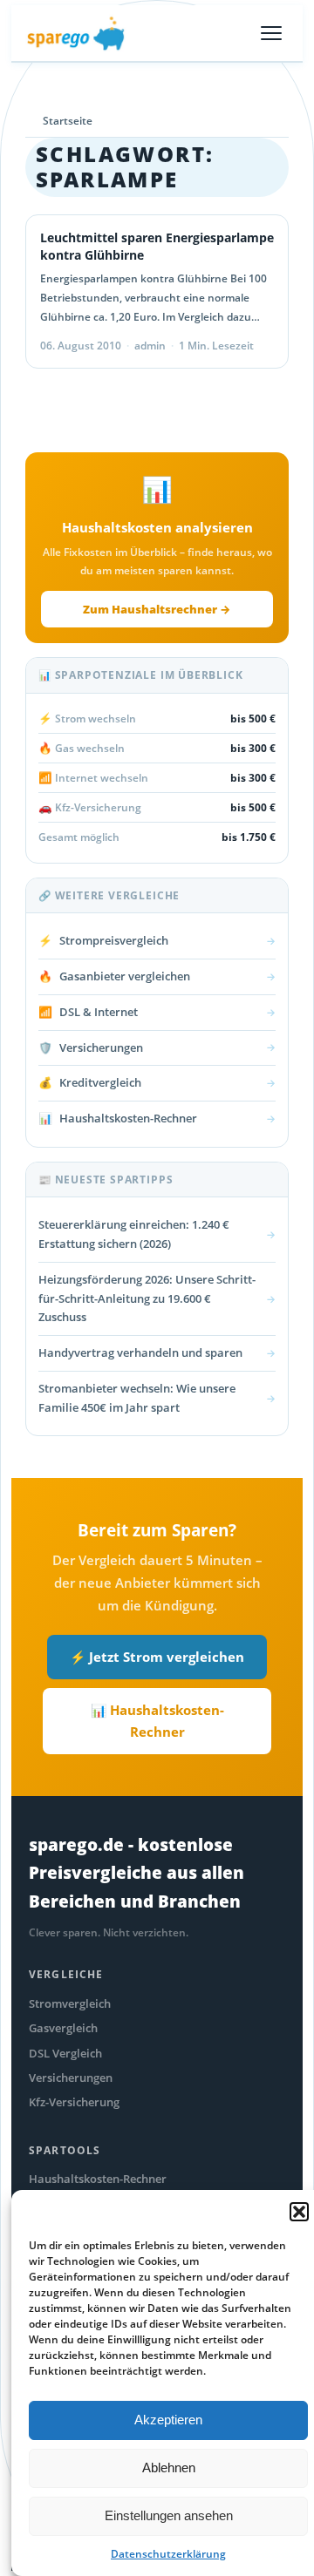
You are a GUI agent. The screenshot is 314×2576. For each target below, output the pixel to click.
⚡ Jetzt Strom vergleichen (157, 1657)
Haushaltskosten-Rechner (157, 1118)
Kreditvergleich (157, 1082)
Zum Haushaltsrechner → (157, 609)
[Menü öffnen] (271, 33)
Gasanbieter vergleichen (157, 976)
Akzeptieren (168, 2420)
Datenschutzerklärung (168, 2554)
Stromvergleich (70, 2003)
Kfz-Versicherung (74, 2102)
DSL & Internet (157, 1012)
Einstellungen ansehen (169, 2515)
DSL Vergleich (65, 2053)
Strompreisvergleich (157, 940)
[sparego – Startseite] (76, 33)
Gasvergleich (63, 2028)
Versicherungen (157, 1047)
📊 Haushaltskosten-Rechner (157, 1721)
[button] (299, 2212)
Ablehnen (169, 2468)
